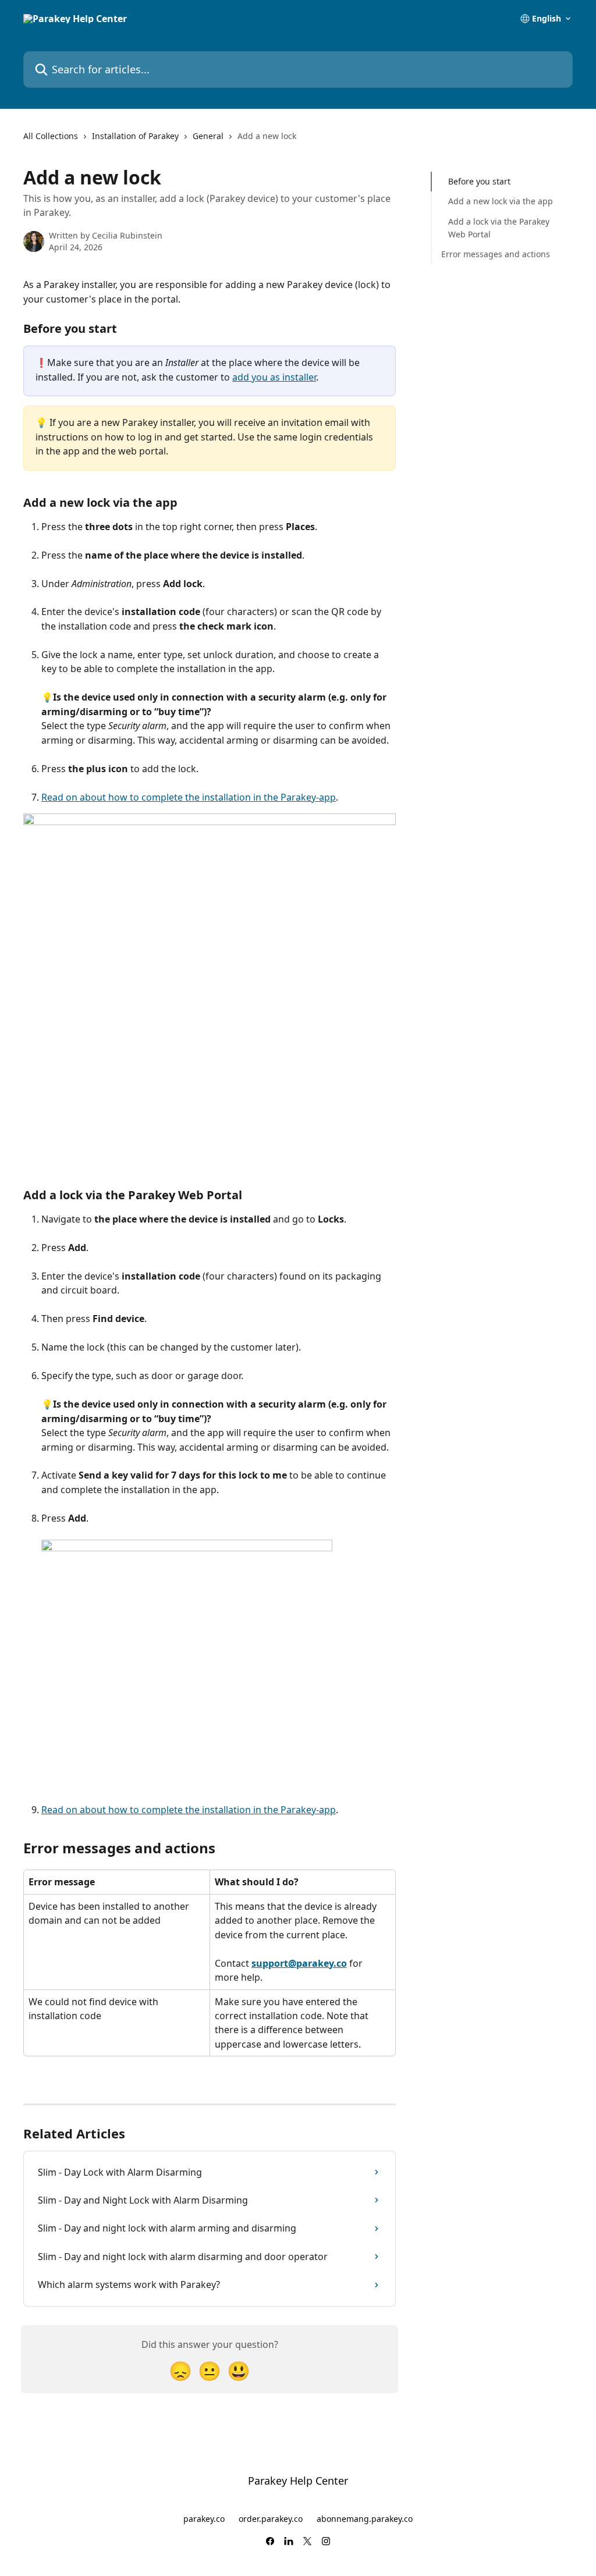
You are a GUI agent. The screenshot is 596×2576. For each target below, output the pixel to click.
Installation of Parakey (135, 136)
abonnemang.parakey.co (365, 2519)
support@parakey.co (299, 1963)
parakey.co (204, 2519)
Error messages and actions (496, 254)
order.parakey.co (271, 2519)
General (208, 136)
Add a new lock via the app (501, 201)
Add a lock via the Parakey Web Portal (499, 228)
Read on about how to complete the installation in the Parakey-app (189, 797)
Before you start (479, 181)
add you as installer (274, 377)
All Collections (51, 136)
